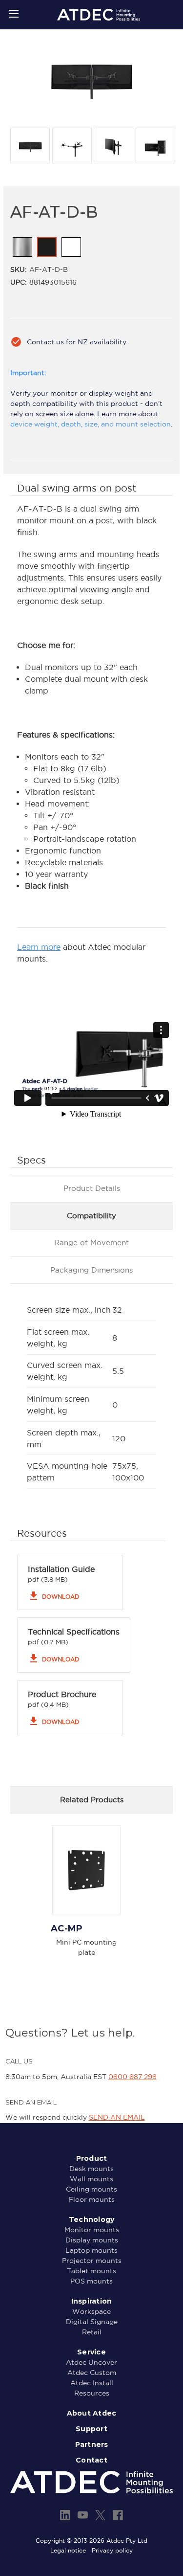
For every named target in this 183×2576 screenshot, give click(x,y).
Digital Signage (92, 2322)
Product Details (92, 1188)
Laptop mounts (91, 2250)
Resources (92, 2393)
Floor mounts (92, 2199)
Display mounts (92, 2240)
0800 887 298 (132, 2077)
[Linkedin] (65, 2515)
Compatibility (91, 1216)
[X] (100, 2515)
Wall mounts (91, 2179)
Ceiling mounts (91, 2189)
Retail (92, 2332)
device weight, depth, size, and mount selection (91, 424)
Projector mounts (92, 2261)
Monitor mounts (92, 2230)
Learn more (39, 947)
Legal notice (68, 2550)
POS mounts (91, 2281)
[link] (22, 247)
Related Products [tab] (92, 1800)
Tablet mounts (91, 2271)
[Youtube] (83, 2515)
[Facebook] (118, 2515)
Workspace (91, 2311)
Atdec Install (92, 2383)
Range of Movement (91, 1243)
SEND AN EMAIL (117, 2117)
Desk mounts (91, 2169)
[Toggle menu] (13, 13)
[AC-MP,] (86, 1870)
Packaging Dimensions (91, 1270)
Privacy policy (112, 2550)
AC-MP (67, 1928)
